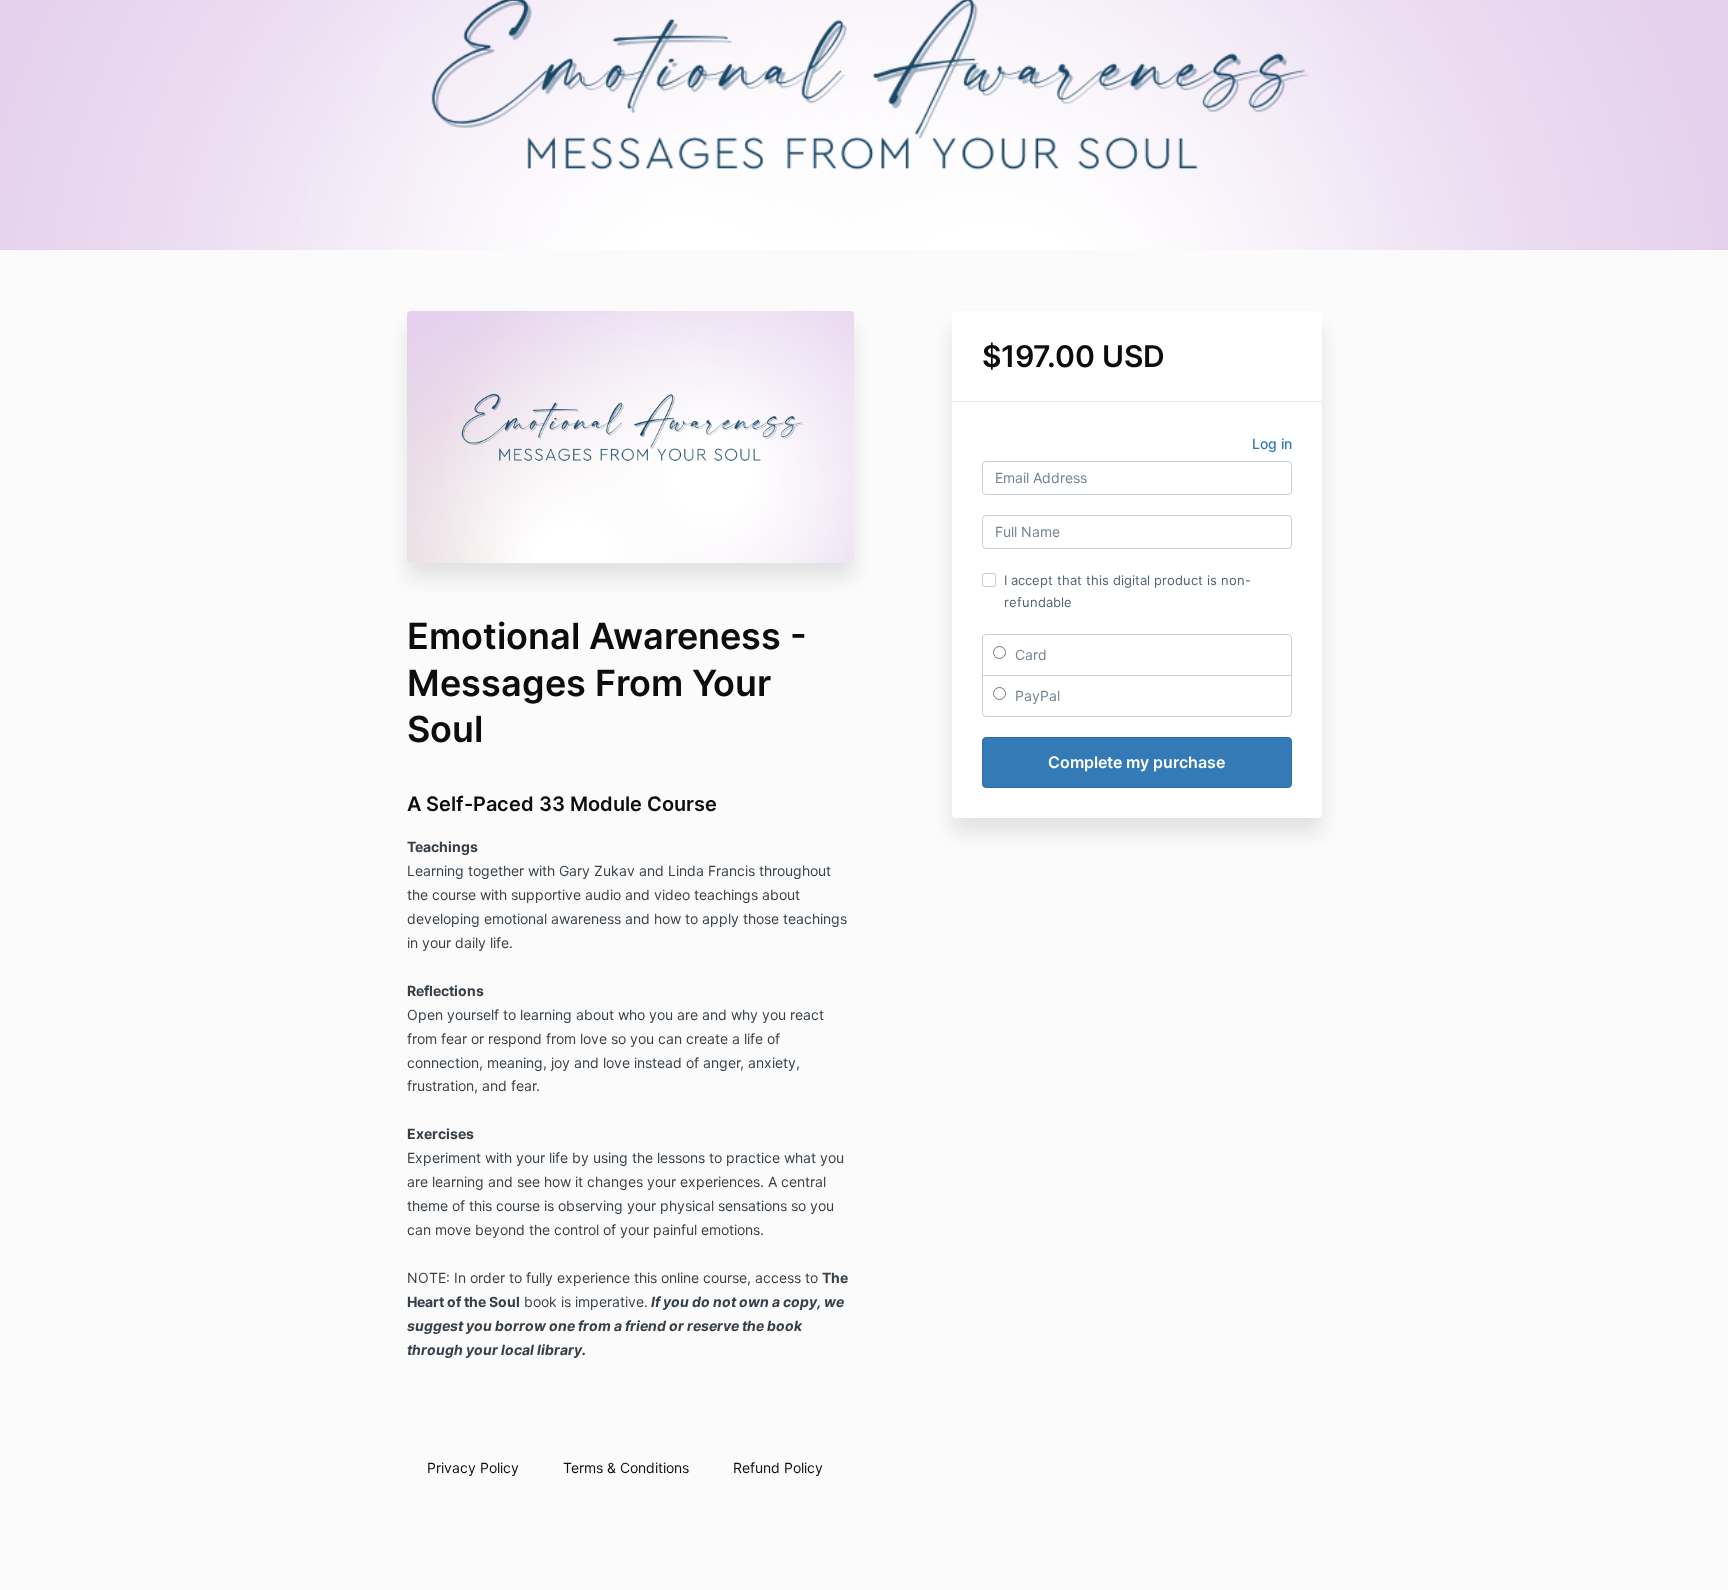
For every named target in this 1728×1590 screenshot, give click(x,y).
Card (1029, 654)
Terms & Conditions (626, 1467)
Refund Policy (778, 1467)
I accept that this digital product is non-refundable (1127, 591)
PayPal (1035, 695)
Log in (1272, 443)
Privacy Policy (473, 1467)
